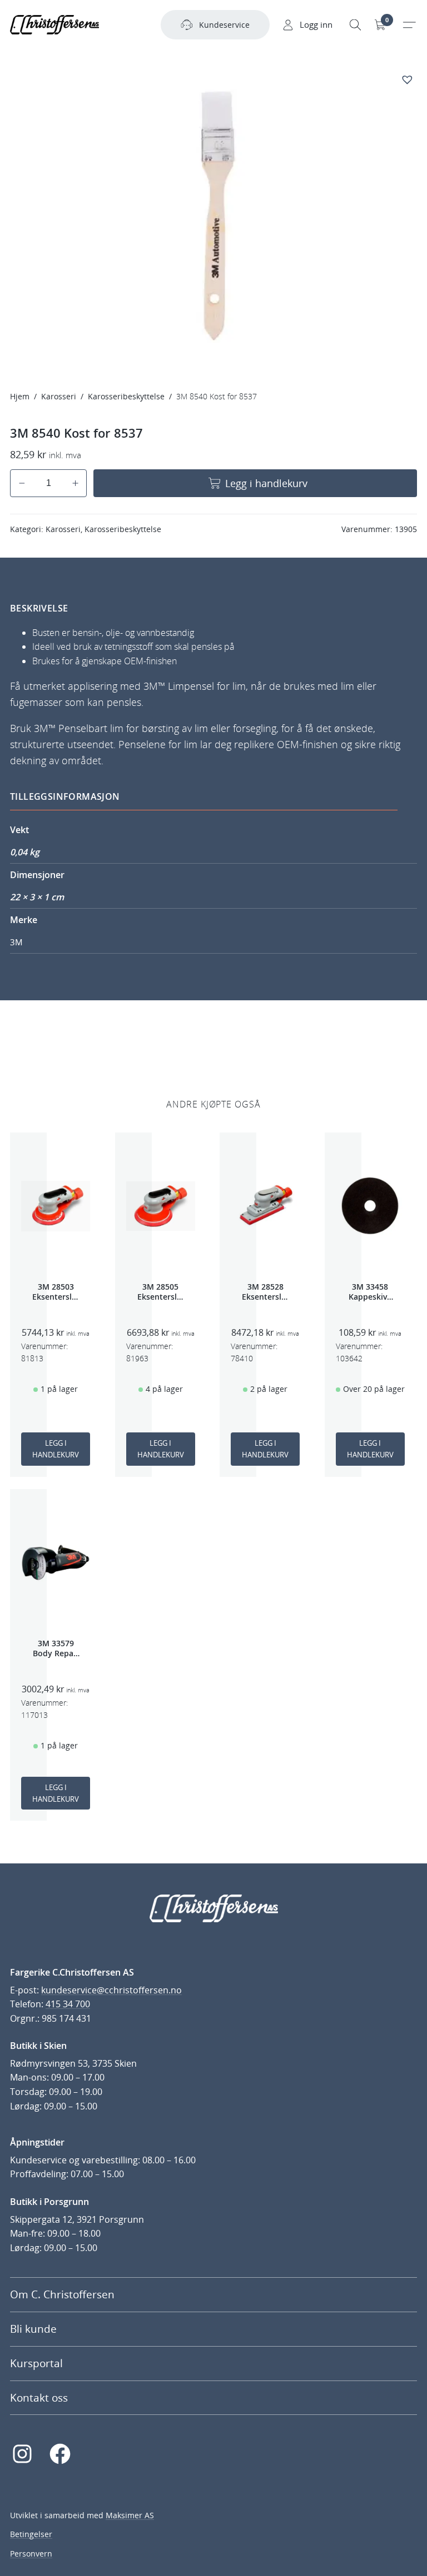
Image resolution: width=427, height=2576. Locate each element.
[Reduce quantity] (22, 483)
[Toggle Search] (355, 25)
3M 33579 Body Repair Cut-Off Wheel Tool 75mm (56, 1648)
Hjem (20, 396)
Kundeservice (224, 25)
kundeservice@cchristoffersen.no (111, 1990)
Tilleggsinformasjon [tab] (65, 796)
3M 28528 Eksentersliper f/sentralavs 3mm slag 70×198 (265, 1292)
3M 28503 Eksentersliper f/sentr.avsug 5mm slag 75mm (56, 1292)
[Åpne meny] (409, 25)
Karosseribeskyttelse (126, 396)
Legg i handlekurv (266, 483)
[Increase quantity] (75, 483)
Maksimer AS (130, 2515)
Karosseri (59, 396)
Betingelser (31, 2534)
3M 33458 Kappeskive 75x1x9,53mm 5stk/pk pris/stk (370, 1292)
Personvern (31, 2554)
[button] (409, 79)
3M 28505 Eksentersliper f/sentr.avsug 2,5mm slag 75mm (161, 1292)
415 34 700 (68, 2004)
